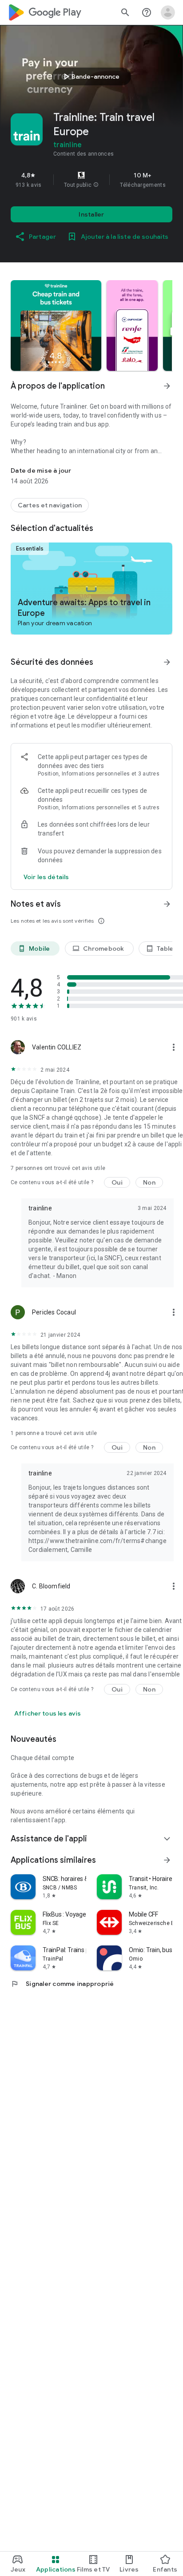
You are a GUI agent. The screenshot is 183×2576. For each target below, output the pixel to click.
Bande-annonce (90, 76)
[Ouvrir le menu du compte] (168, 12)
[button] (96, 185)
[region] (91, 180)
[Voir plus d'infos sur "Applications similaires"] (167, 1860)
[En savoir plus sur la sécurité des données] (46, 877)
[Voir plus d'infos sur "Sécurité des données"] (167, 662)
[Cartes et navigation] (50, 505)
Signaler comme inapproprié (62, 1984)
